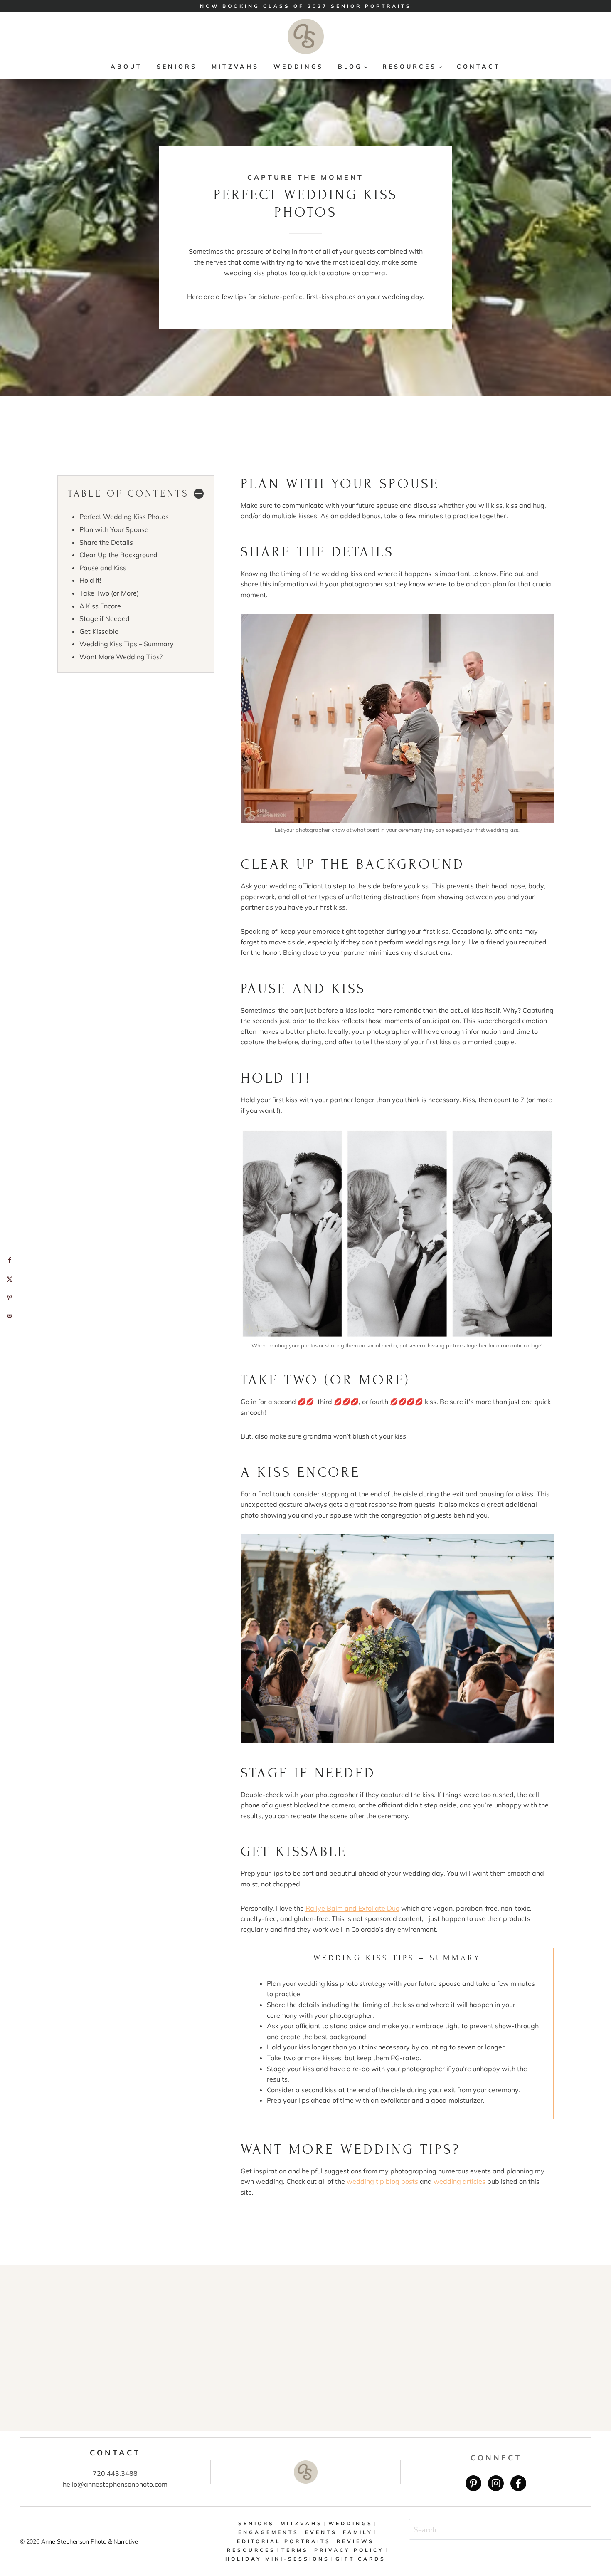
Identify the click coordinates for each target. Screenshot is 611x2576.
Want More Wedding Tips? (121, 657)
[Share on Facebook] (9, 1260)
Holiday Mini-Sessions (277, 2559)
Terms (295, 2550)
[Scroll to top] (599, 2542)
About (126, 67)
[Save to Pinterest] (9, 1297)
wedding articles (459, 2181)
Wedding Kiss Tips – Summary (127, 644)
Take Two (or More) (109, 593)
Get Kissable (99, 631)
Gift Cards (361, 2559)
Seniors (177, 67)
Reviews (355, 2541)
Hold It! (90, 580)
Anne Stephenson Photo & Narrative (90, 2541)
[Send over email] (9, 1316)
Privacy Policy (349, 2550)
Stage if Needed (105, 618)
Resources (251, 2550)
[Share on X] (9, 1279)
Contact (479, 67)
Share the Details (106, 542)
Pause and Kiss (103, 568)
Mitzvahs (235, 67)
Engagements (269, 2532)
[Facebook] (518, 2483)
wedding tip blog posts (382, 2181)
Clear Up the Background (118, 555)
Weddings (298, 67)
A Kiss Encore (100, 606)
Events (321, 2532)
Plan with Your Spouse (114, 529)
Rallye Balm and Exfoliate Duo (352, 1908)
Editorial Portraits (284, 2541)
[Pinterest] (473, 2483)
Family (358, 2532)
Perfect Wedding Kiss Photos (124, 517)
